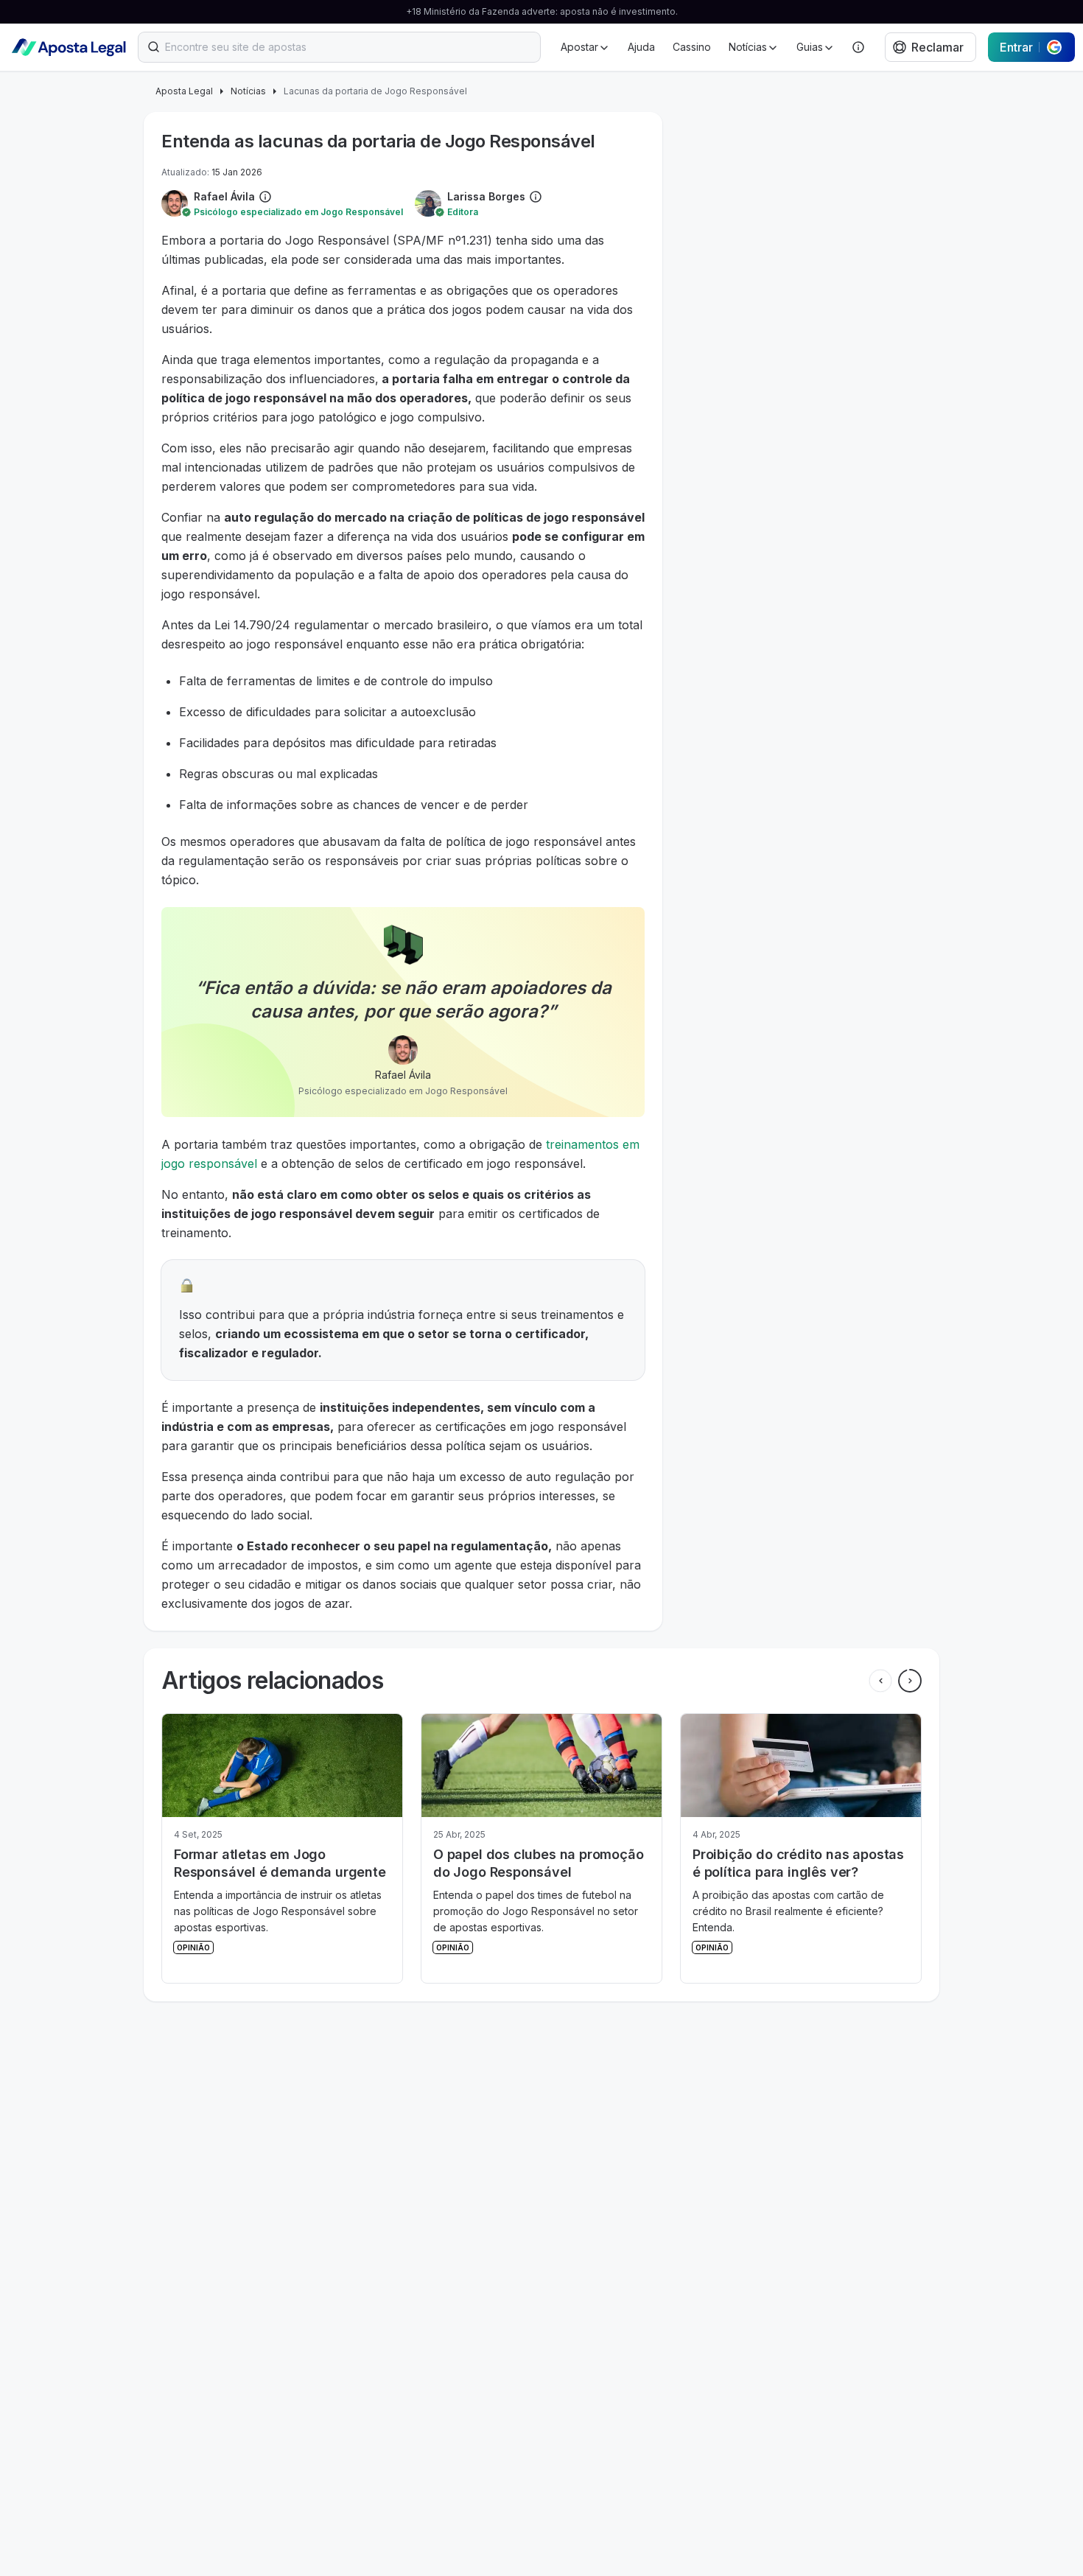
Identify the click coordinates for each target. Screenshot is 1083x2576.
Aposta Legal (184, 91)
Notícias (248, 91)
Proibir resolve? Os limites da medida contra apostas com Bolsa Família (786, 1872)
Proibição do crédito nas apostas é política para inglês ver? (539, 1863)
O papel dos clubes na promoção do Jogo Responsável (279, 1863)
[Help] (858, 47)
